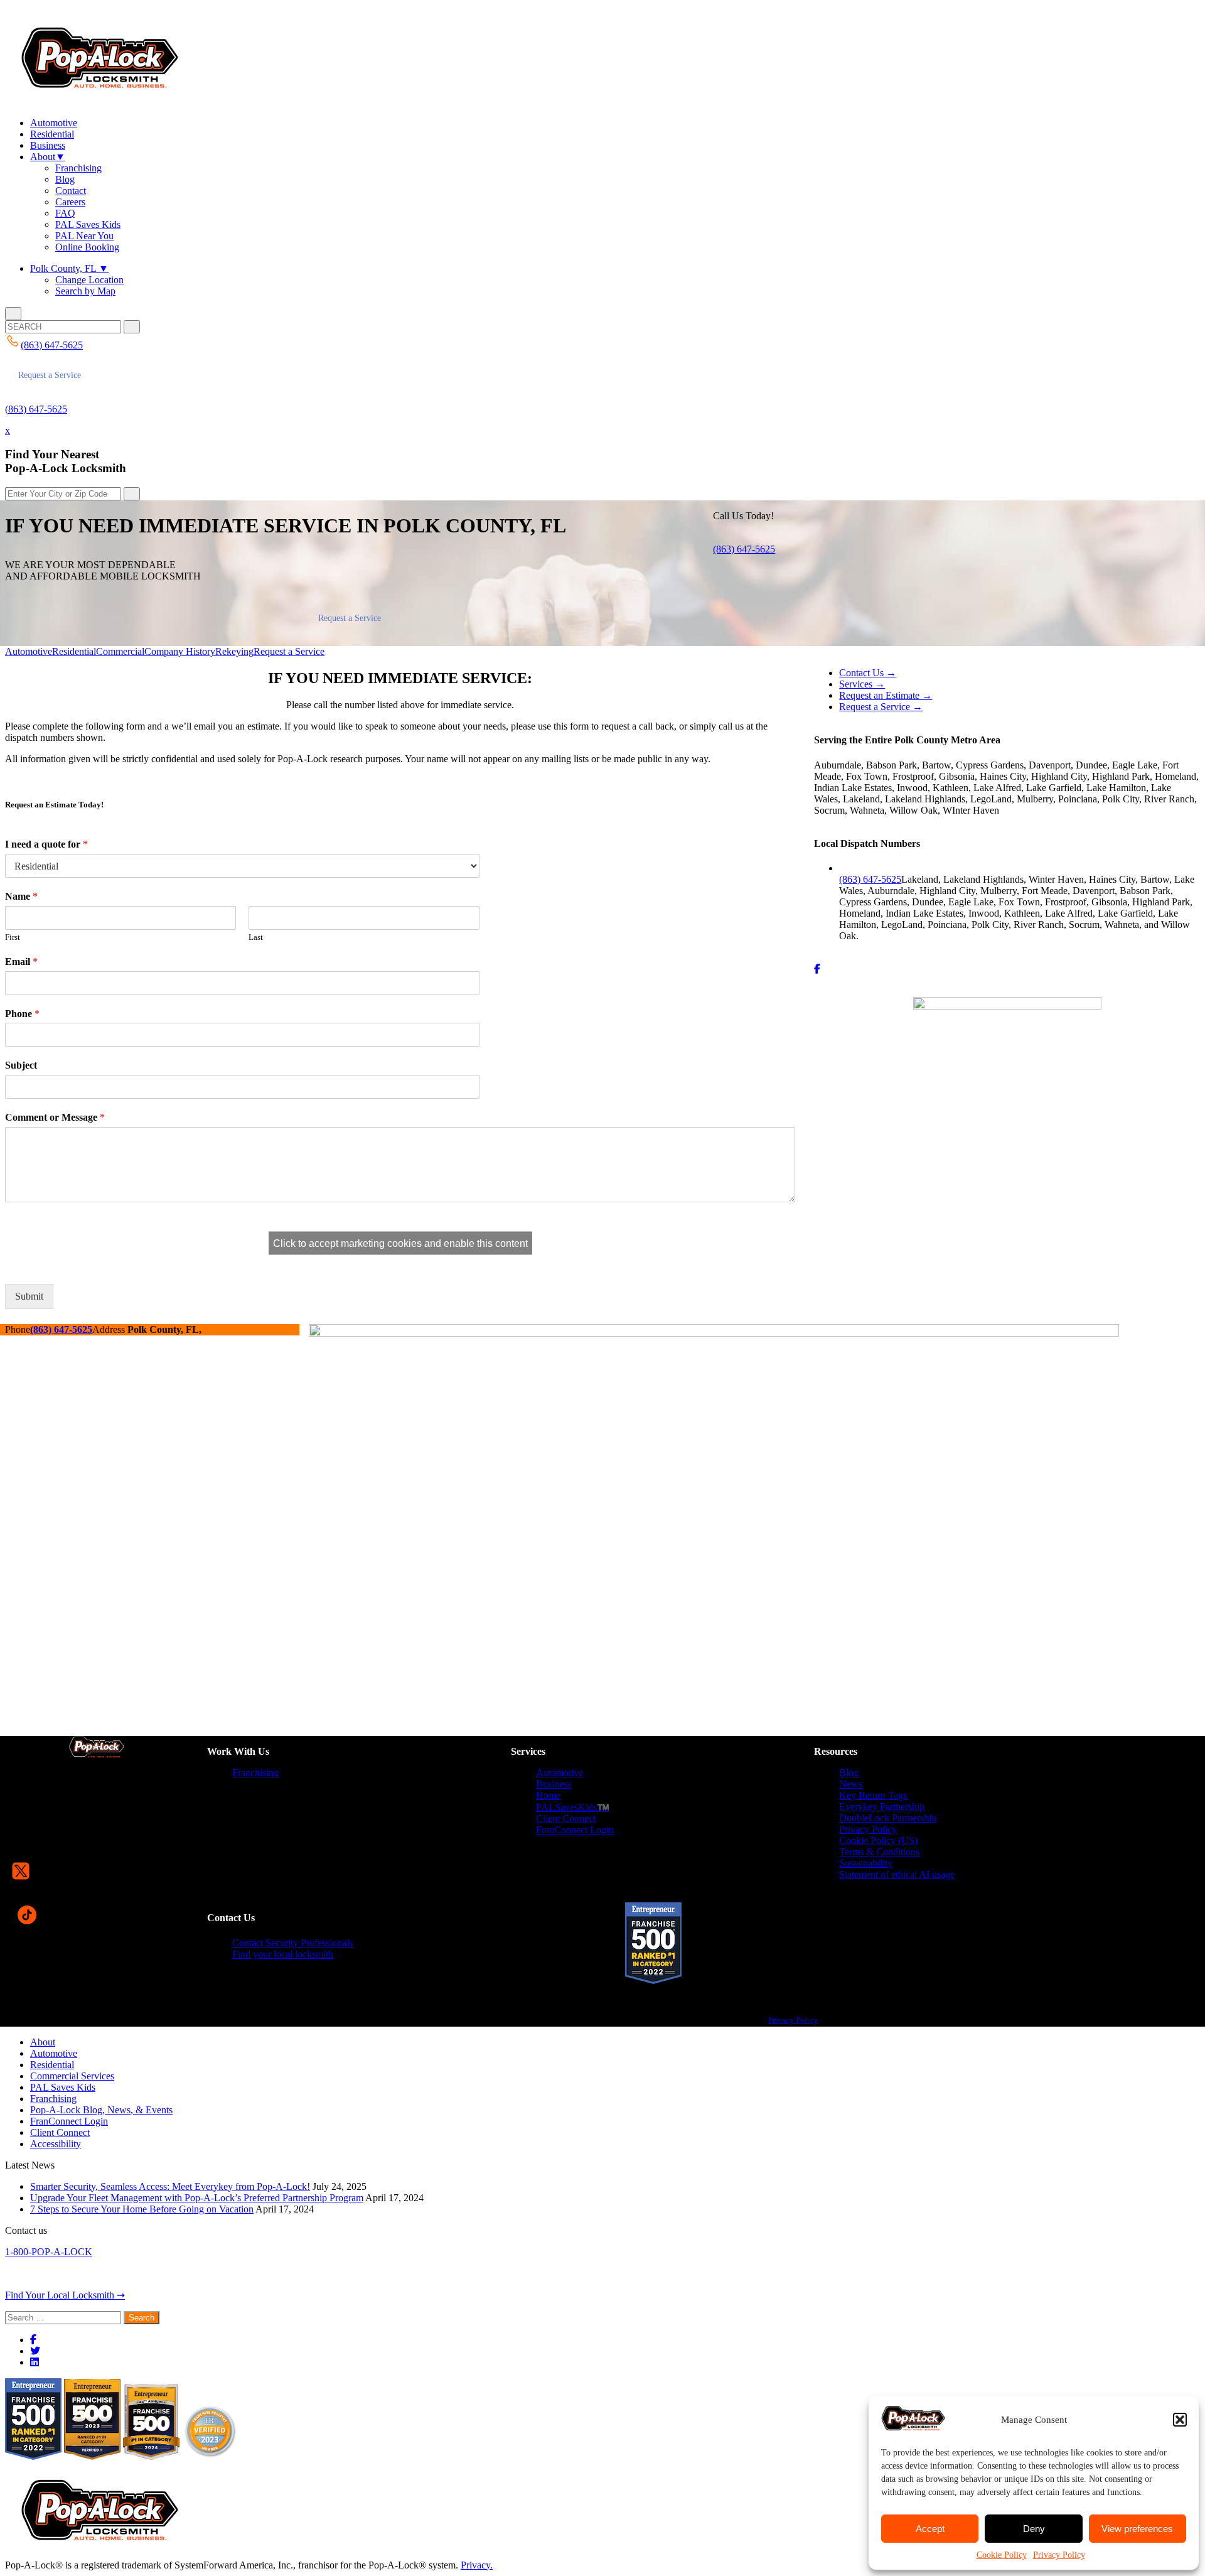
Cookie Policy (1002, 2555)
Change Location (89, 280)
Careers (70, 202)
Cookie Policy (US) (878, 1840)
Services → (862, 684)
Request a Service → (881, 707)
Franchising (78, 168)
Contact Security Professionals (292, 1943)
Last (256, 937)
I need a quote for (46, 844)
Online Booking (87, 247)
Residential (52, 134)
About (48, 157)
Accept (930, 2529)
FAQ (65, 213)
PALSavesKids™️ (573, 1807)
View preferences (1137, 2529)
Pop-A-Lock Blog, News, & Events (101, 2110)
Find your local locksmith (283, 1954)
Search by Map (85, 291)
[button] (1180, 2420)
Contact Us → (868, 673)
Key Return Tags (873, 1795)
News (851, 1784)
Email (21, 962)
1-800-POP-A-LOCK (49, 2252)
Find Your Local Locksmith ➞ (65, 2295)
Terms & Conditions (879, 1852)
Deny (1034, 2529)
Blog (65, 179)
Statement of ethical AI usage (897, 1874)
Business (48, 145)
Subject (21, 1065)
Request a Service (50, 375)
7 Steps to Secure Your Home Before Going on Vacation (142, 2209)
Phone (22, 1014)
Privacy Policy (1059, 2555)
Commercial (120, 651)
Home (548, 1795)
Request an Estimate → (886, 695)
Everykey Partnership (882, 1807)
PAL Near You (84, 236)
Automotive (54, 123)
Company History (180, 651)
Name (21, 896)
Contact (71, 191)
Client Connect (566, 1819)
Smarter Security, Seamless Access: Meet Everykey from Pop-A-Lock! (170, 2186)
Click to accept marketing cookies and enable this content (400, 1243)
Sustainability (866, 1863)
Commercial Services (72, 2076)
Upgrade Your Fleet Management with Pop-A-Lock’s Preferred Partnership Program (197, 2198)
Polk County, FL (69, 268)
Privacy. (477, 2565)
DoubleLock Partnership (888, 1818)
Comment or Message (55, 1117)
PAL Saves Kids (88, 224)
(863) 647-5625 (36, 409)
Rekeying (234, 651)
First (13, 937)
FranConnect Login (575, 1830)
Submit (29, 1296)
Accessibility (56, 2144)
